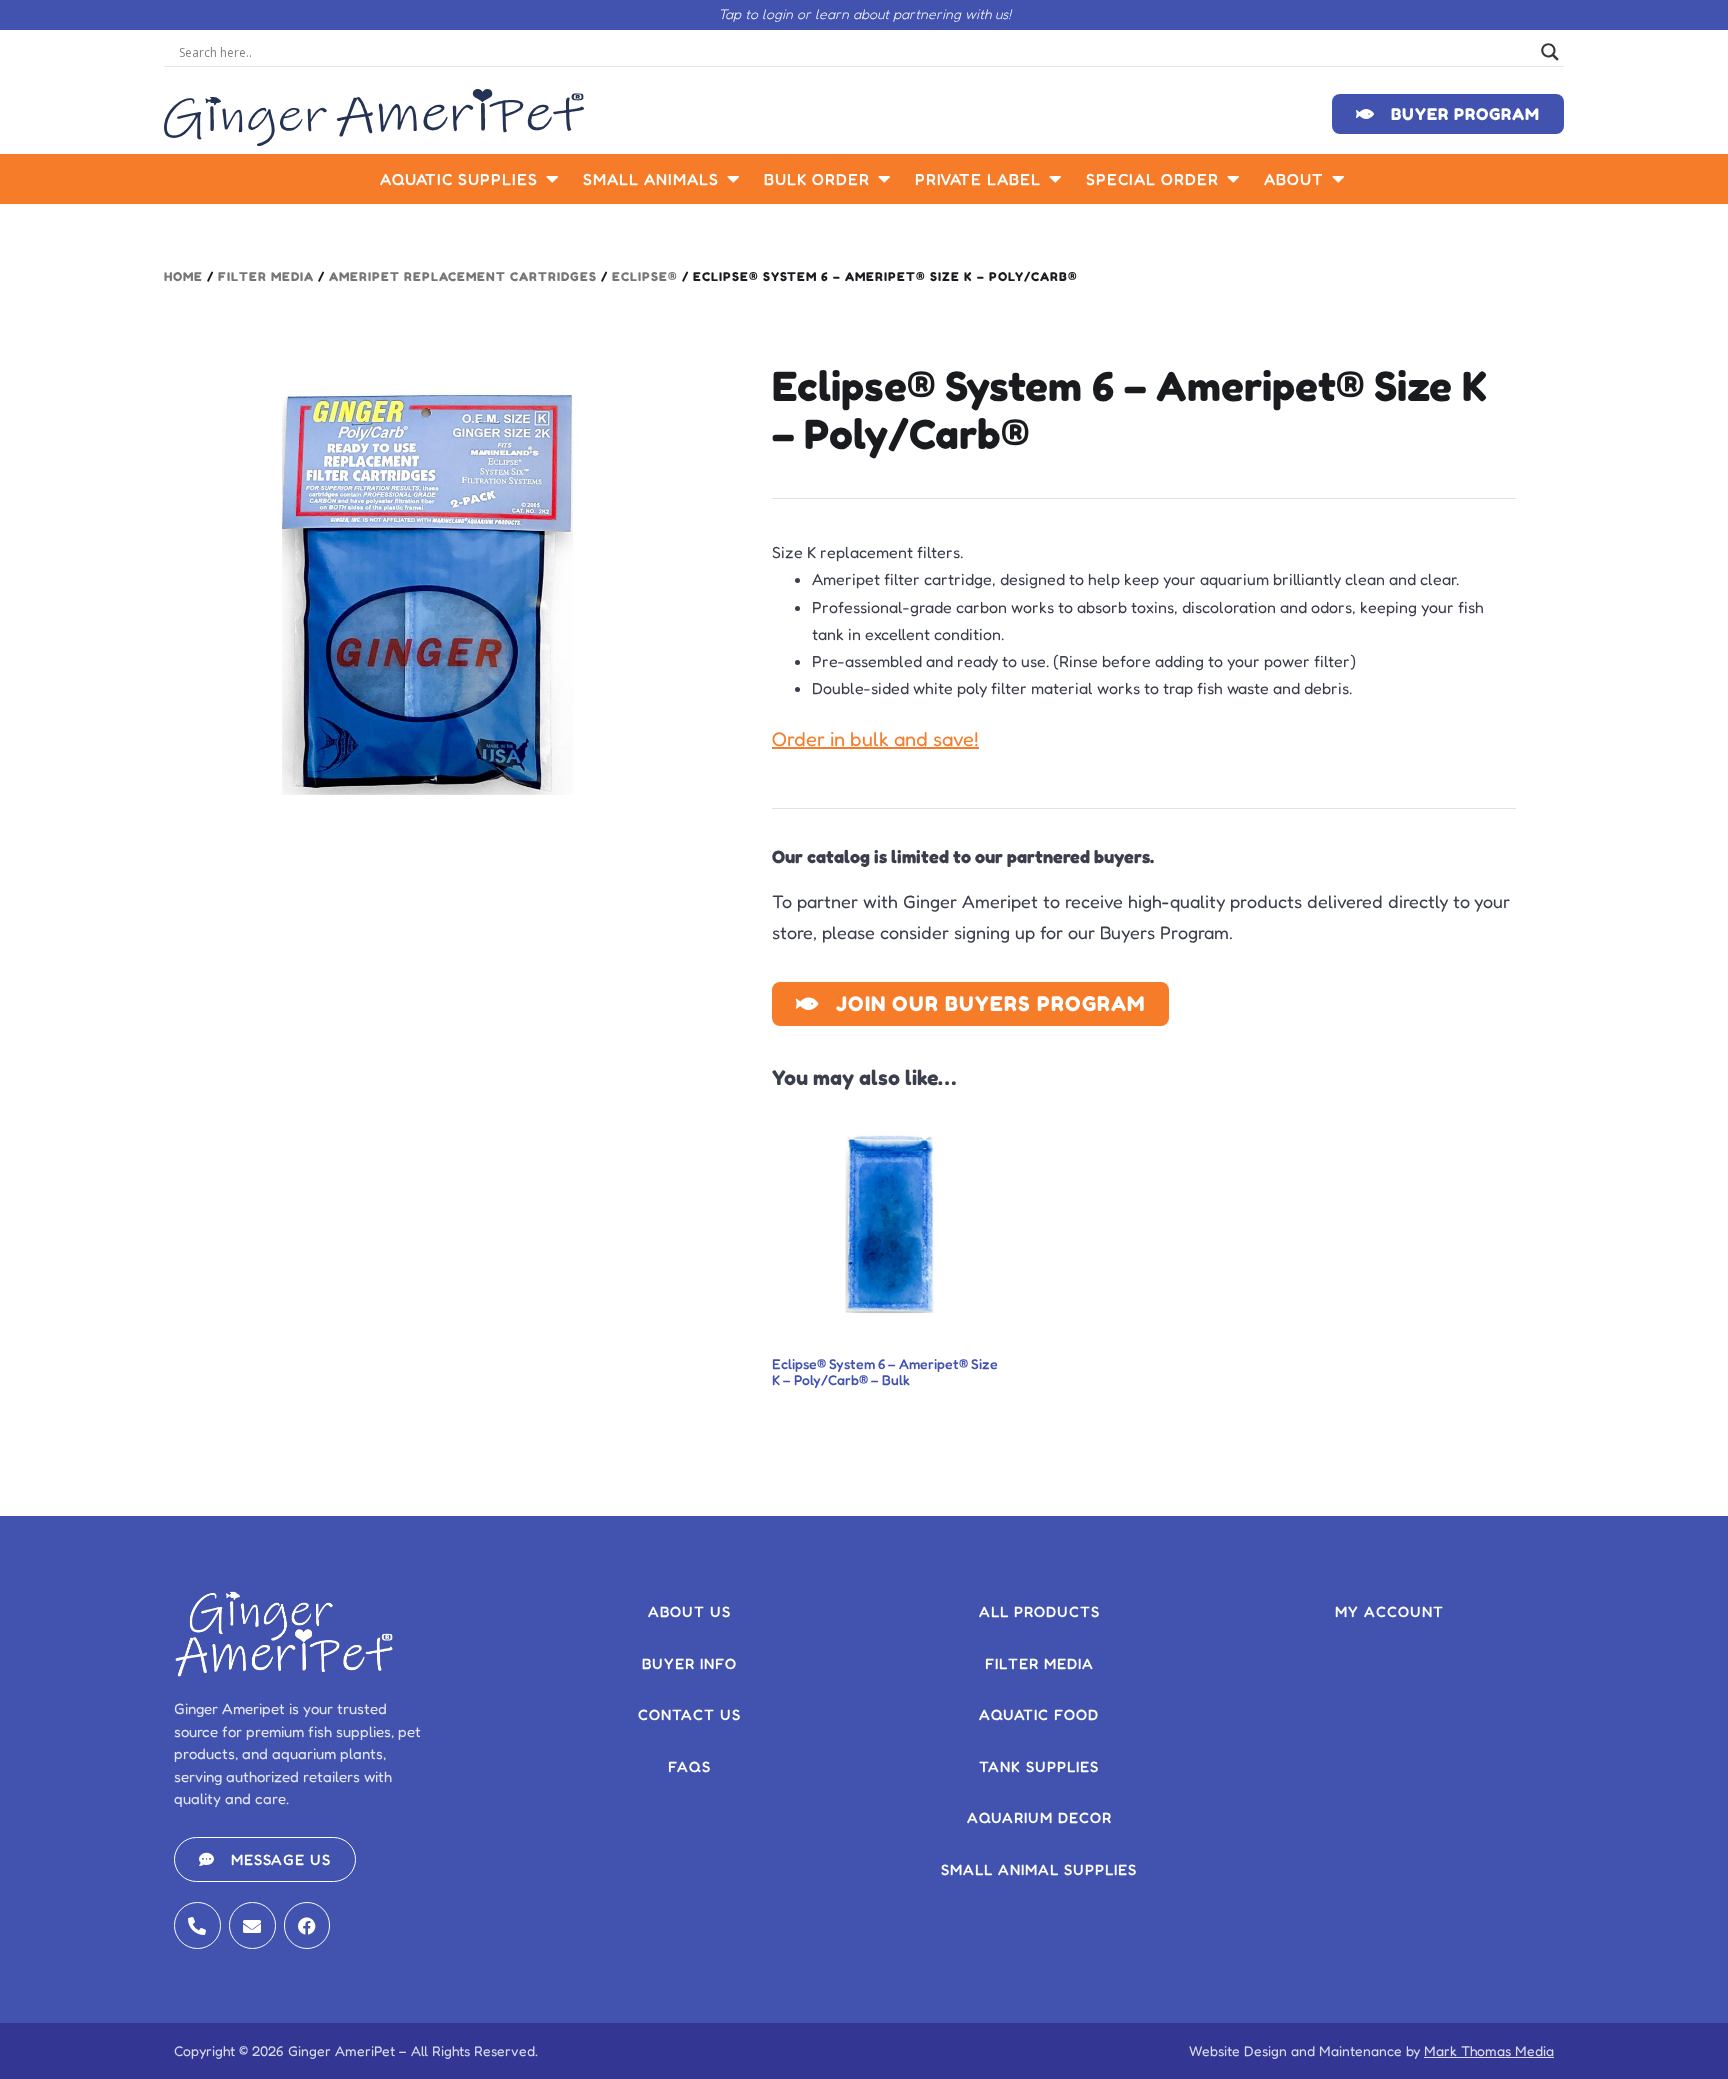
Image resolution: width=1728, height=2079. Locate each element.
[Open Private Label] (1056, 179)
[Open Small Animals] (734, 179)
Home (183, 276)
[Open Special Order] (1234, 179)
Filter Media (266, 276)
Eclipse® (645, 276)
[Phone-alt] (197, 1925)
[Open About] (1339, 179)
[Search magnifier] (1550, 52)
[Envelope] (252, 1925)
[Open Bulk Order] (885, 179)
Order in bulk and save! (875, 739)
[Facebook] (307, 1925)
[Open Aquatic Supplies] (553, 179)
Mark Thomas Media (1489, 2050)
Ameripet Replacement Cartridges (463, 276)
